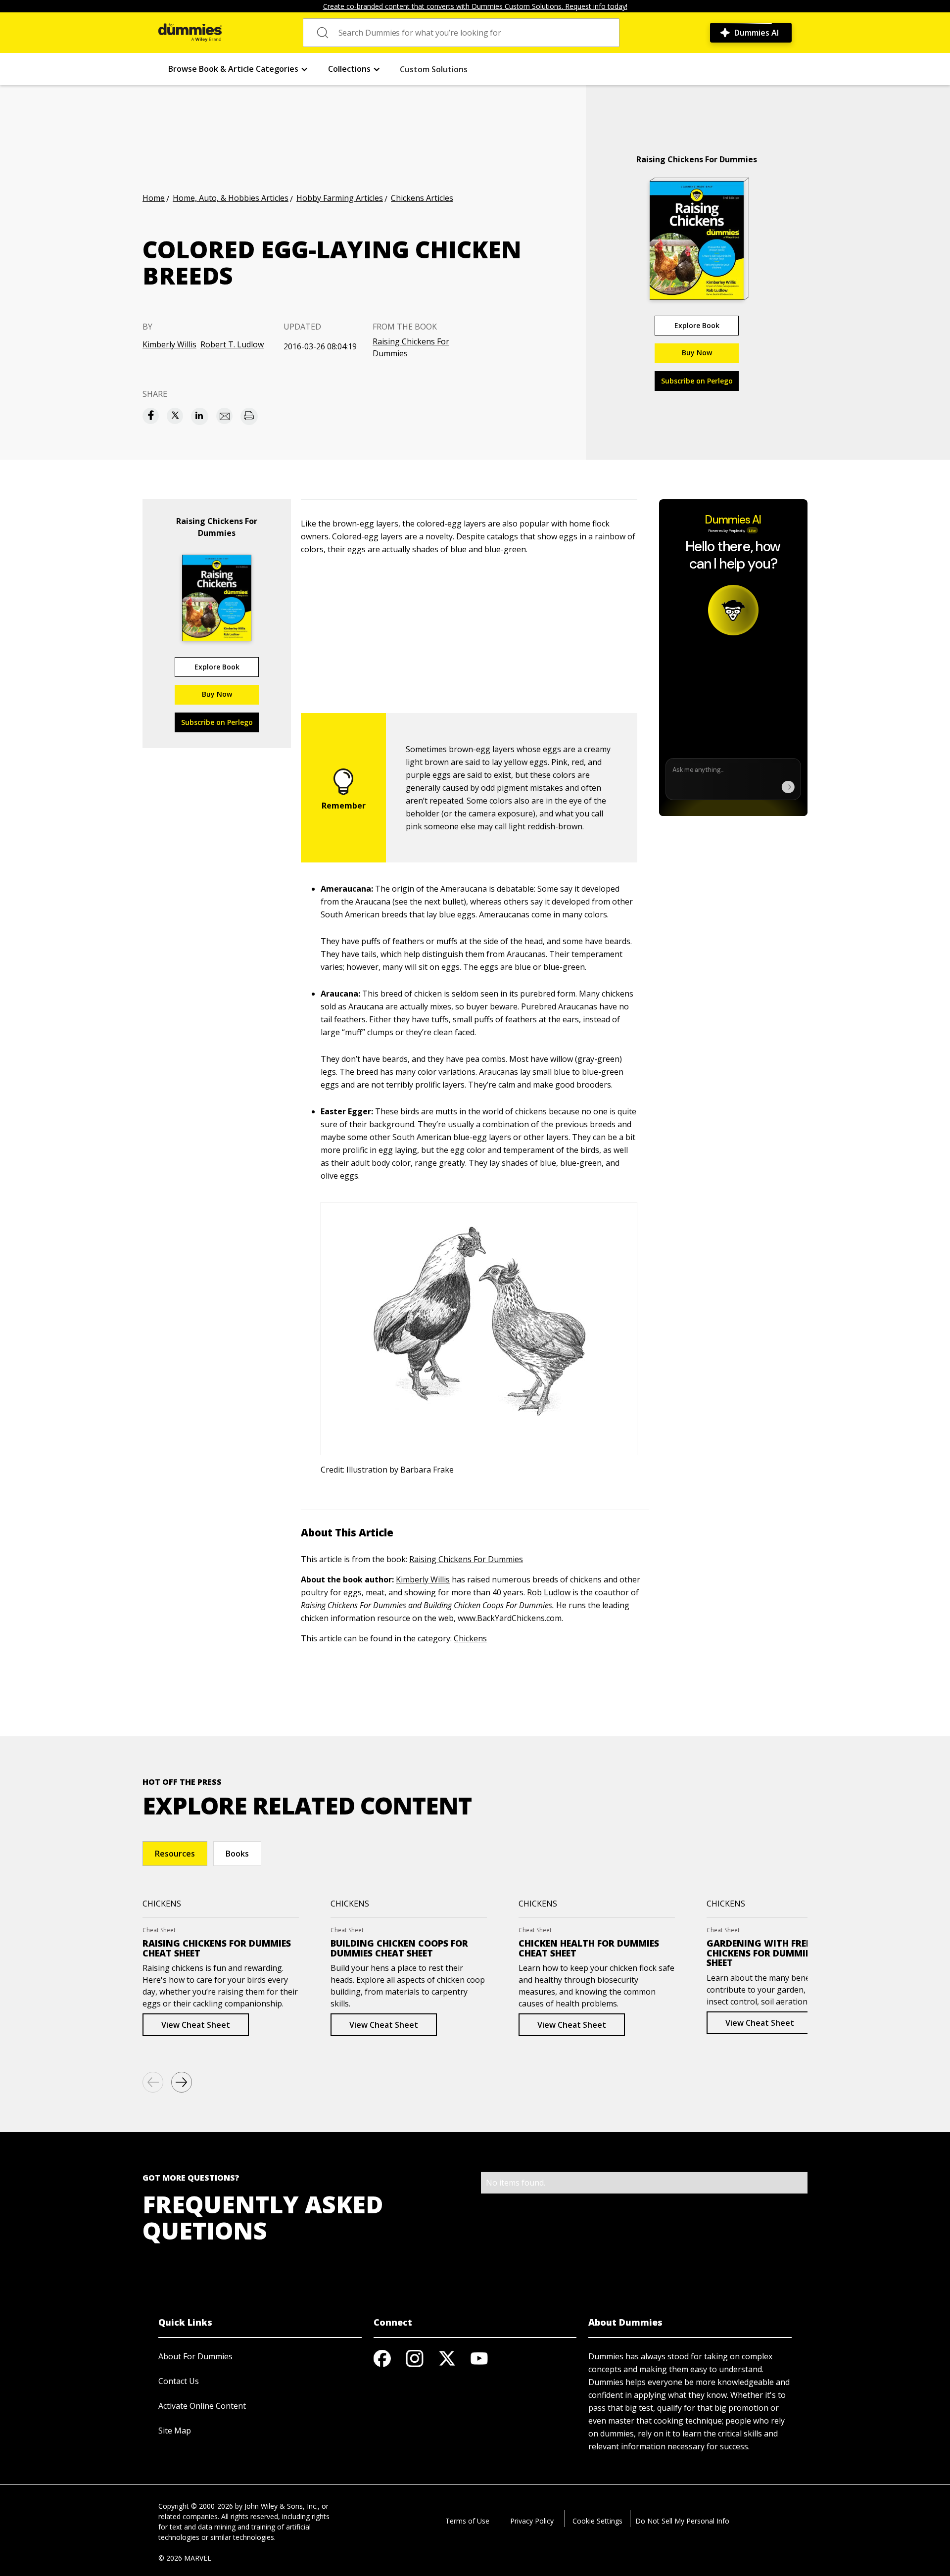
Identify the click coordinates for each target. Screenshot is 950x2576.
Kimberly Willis (169, 344)
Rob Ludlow (549, 1592)
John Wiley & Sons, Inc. (281, 2506)
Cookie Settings (597, 2521)
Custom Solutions (434, 69)
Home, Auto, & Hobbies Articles (231, 198)
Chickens (470, 1638)
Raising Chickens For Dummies (411, 347)
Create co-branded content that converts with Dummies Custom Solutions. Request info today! (475, 6)
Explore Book (697, 325)
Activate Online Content (202, 2406)
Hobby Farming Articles (340, 198)
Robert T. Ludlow (232, 344)
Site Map (175, 2431)
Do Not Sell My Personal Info (682, 2521)
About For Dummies (195, 2356)
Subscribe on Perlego (697, 381)
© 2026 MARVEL (185, 2558)
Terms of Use (467, 2521)
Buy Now (697, 353)
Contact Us (179, 2381)
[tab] (175, 1854)
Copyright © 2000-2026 (196, 2506)
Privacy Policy (532, 2521)
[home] (190, 33)
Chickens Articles (422, 198)
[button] (238, 69)
